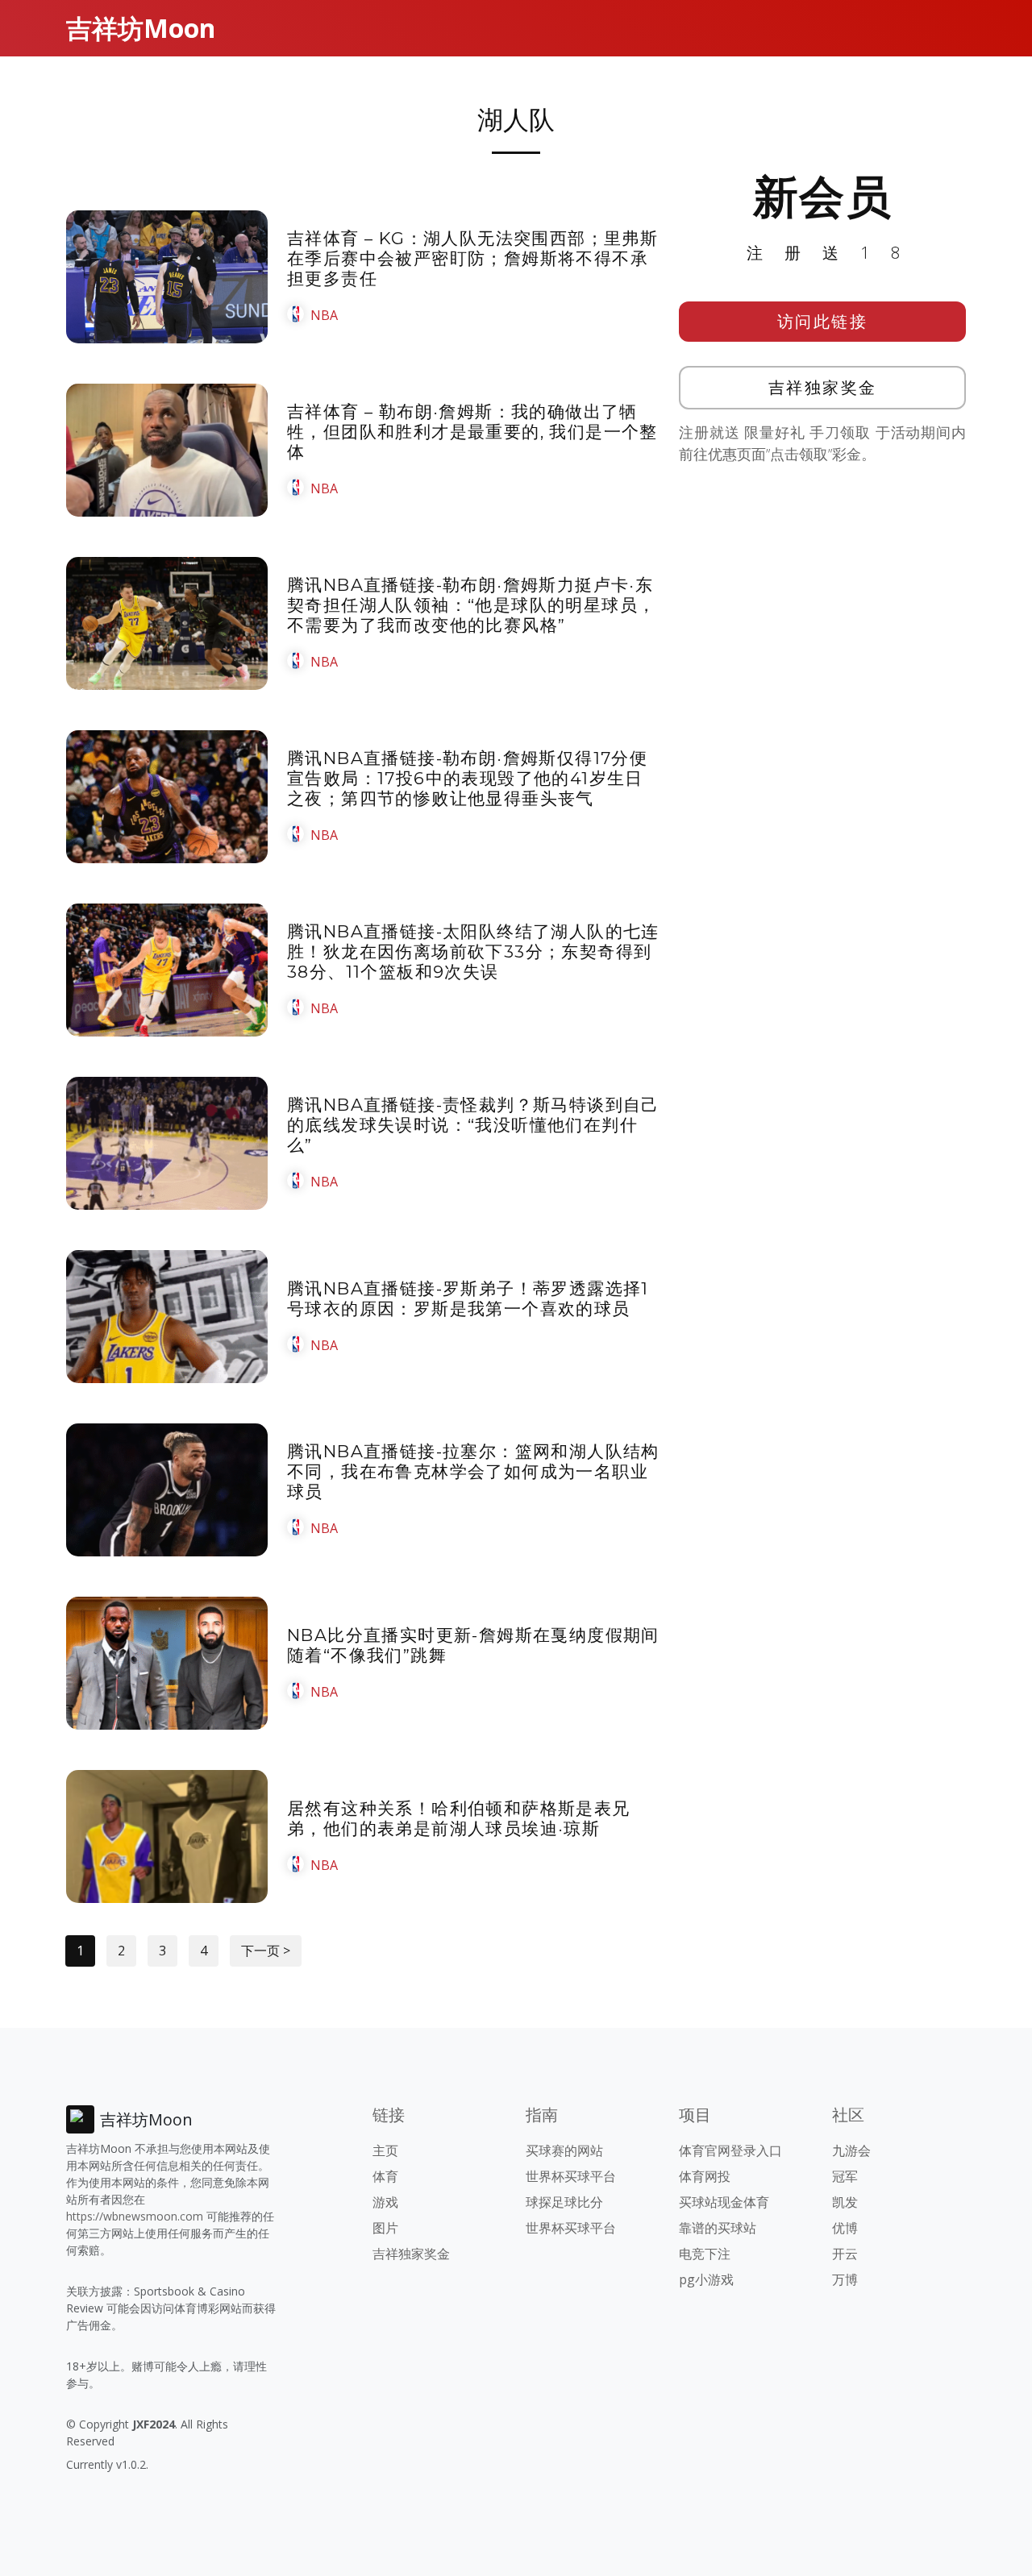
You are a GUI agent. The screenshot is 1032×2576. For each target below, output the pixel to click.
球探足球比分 (564, 2202)
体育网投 (705, 2176)
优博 (845, 2228)
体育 (385, 2176)
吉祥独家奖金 (823, 387)
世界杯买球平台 (571, 2176)
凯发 (845, 2202)
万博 (845, 2279)
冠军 (845, 2176)
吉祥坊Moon (141, 28)
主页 (385, 2150)
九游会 (851, 2150)
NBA (324, 315)
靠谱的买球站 (718, 2228)
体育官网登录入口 (730, 2150)
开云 (845, 2254)
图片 (385, 2228)
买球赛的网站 (564, 2150)
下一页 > (266, 1951)
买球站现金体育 (724, 2202)
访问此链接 (823, 321)
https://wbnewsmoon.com (135, 2216)
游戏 (385, 2202)
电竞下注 (705, 2254)
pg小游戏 (706, 2279)
